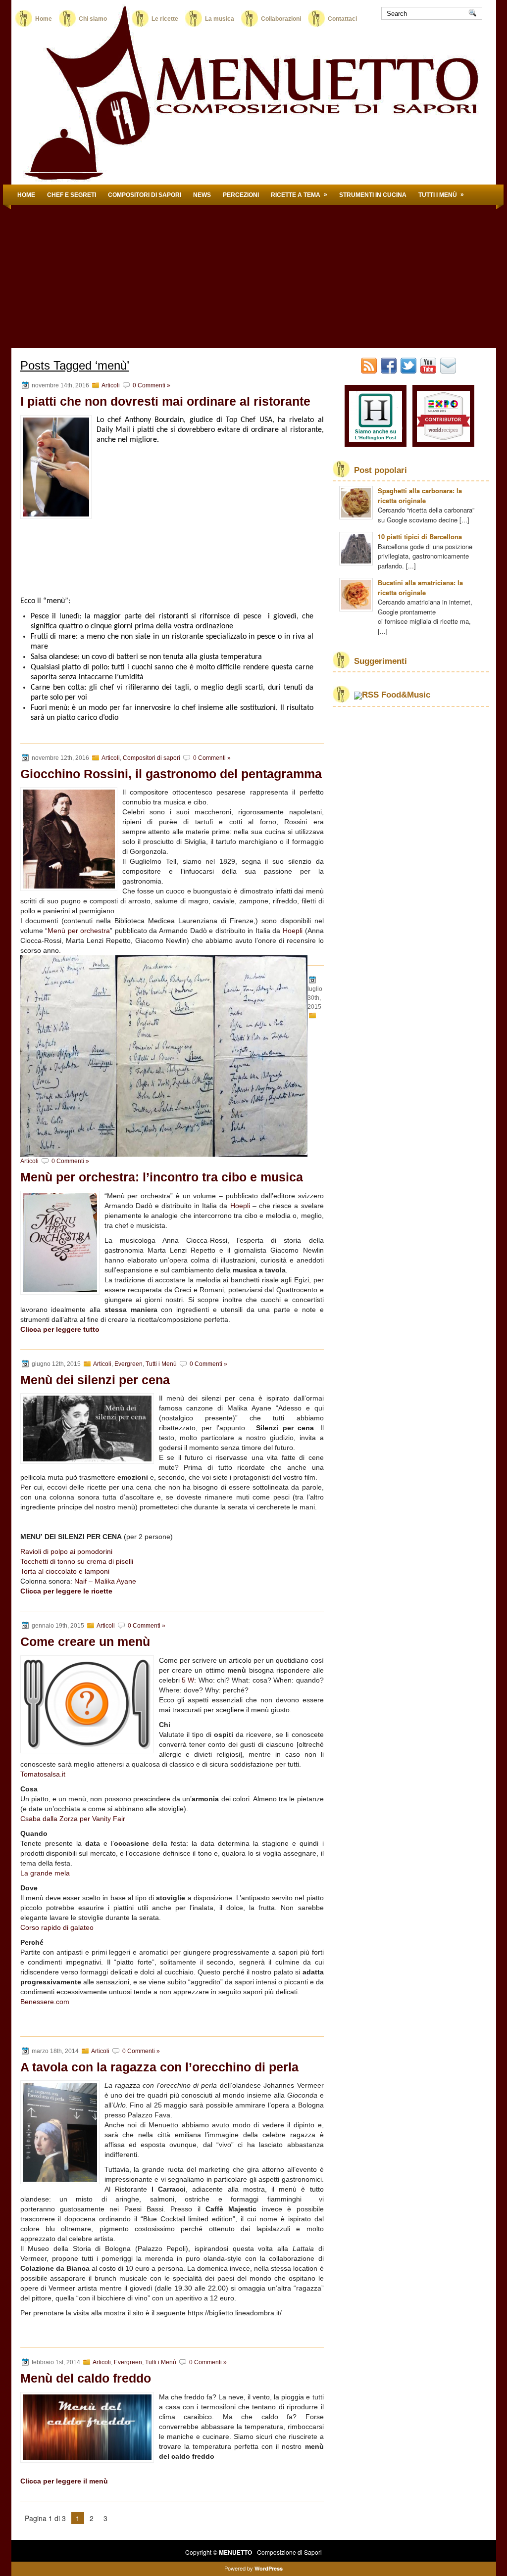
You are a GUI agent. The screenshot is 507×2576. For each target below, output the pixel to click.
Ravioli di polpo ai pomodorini (66, 1551)
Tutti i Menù (441, 195)
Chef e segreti (72, 195)
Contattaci (342, 19)
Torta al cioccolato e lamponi (65, 1571)
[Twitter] (409, 371)
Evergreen (128, 1364)
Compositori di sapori (145, 195)
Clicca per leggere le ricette (66, 1591)
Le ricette (165, 19)
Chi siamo (102, 19)
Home (44, 19)
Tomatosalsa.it (43, 1774)
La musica (220, 19)
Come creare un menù (85, 1641)
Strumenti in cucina (373, 195)
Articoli (111, 385)
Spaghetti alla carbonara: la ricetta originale (420, 495)
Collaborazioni (281, 19)
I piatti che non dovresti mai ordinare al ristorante (165, 401)
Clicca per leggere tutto (60, 1329)
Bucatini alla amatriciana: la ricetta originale (420, 587)
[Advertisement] (254, 279)
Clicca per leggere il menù (64, 2481)
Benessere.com (45, 2002)
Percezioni (241, 195)
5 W (188, 1680)
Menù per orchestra (79, 931)
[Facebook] (390, 371)
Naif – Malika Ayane (105, 1581)
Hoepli (240, 1206)
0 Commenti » (152, 385)
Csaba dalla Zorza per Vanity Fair (73, 1819)
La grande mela (45, 1873)
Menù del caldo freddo (86, 2378)
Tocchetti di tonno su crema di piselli (77, 1561)
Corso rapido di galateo (57, 1927)
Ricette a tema (299, 195)
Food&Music (406, 695)
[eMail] (449, 371)
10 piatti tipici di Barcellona (420, 537)
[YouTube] (429, 371)
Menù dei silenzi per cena (95, 1380)
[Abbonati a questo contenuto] (366, 695)
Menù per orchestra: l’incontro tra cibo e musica (162, 1177)
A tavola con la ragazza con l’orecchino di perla (159, 2067)
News (202, 195)
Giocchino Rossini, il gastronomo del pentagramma (171, 774)
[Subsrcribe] (370, 371)
